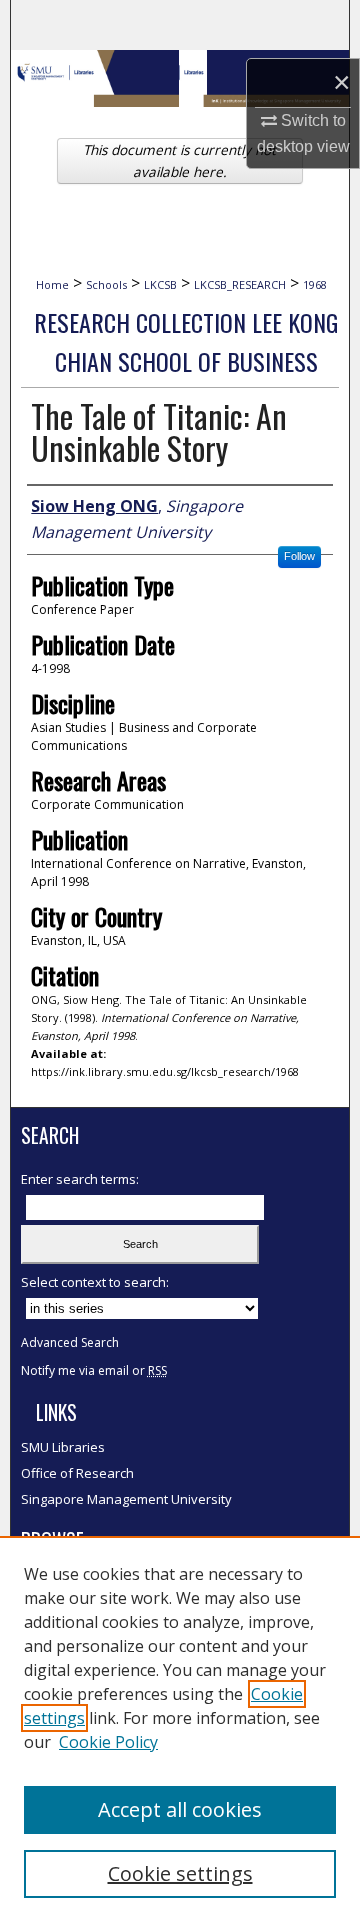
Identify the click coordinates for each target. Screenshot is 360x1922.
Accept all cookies (180, 1809)
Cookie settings (180, 1873)
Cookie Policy (108, 1742)
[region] (180, 1729)
